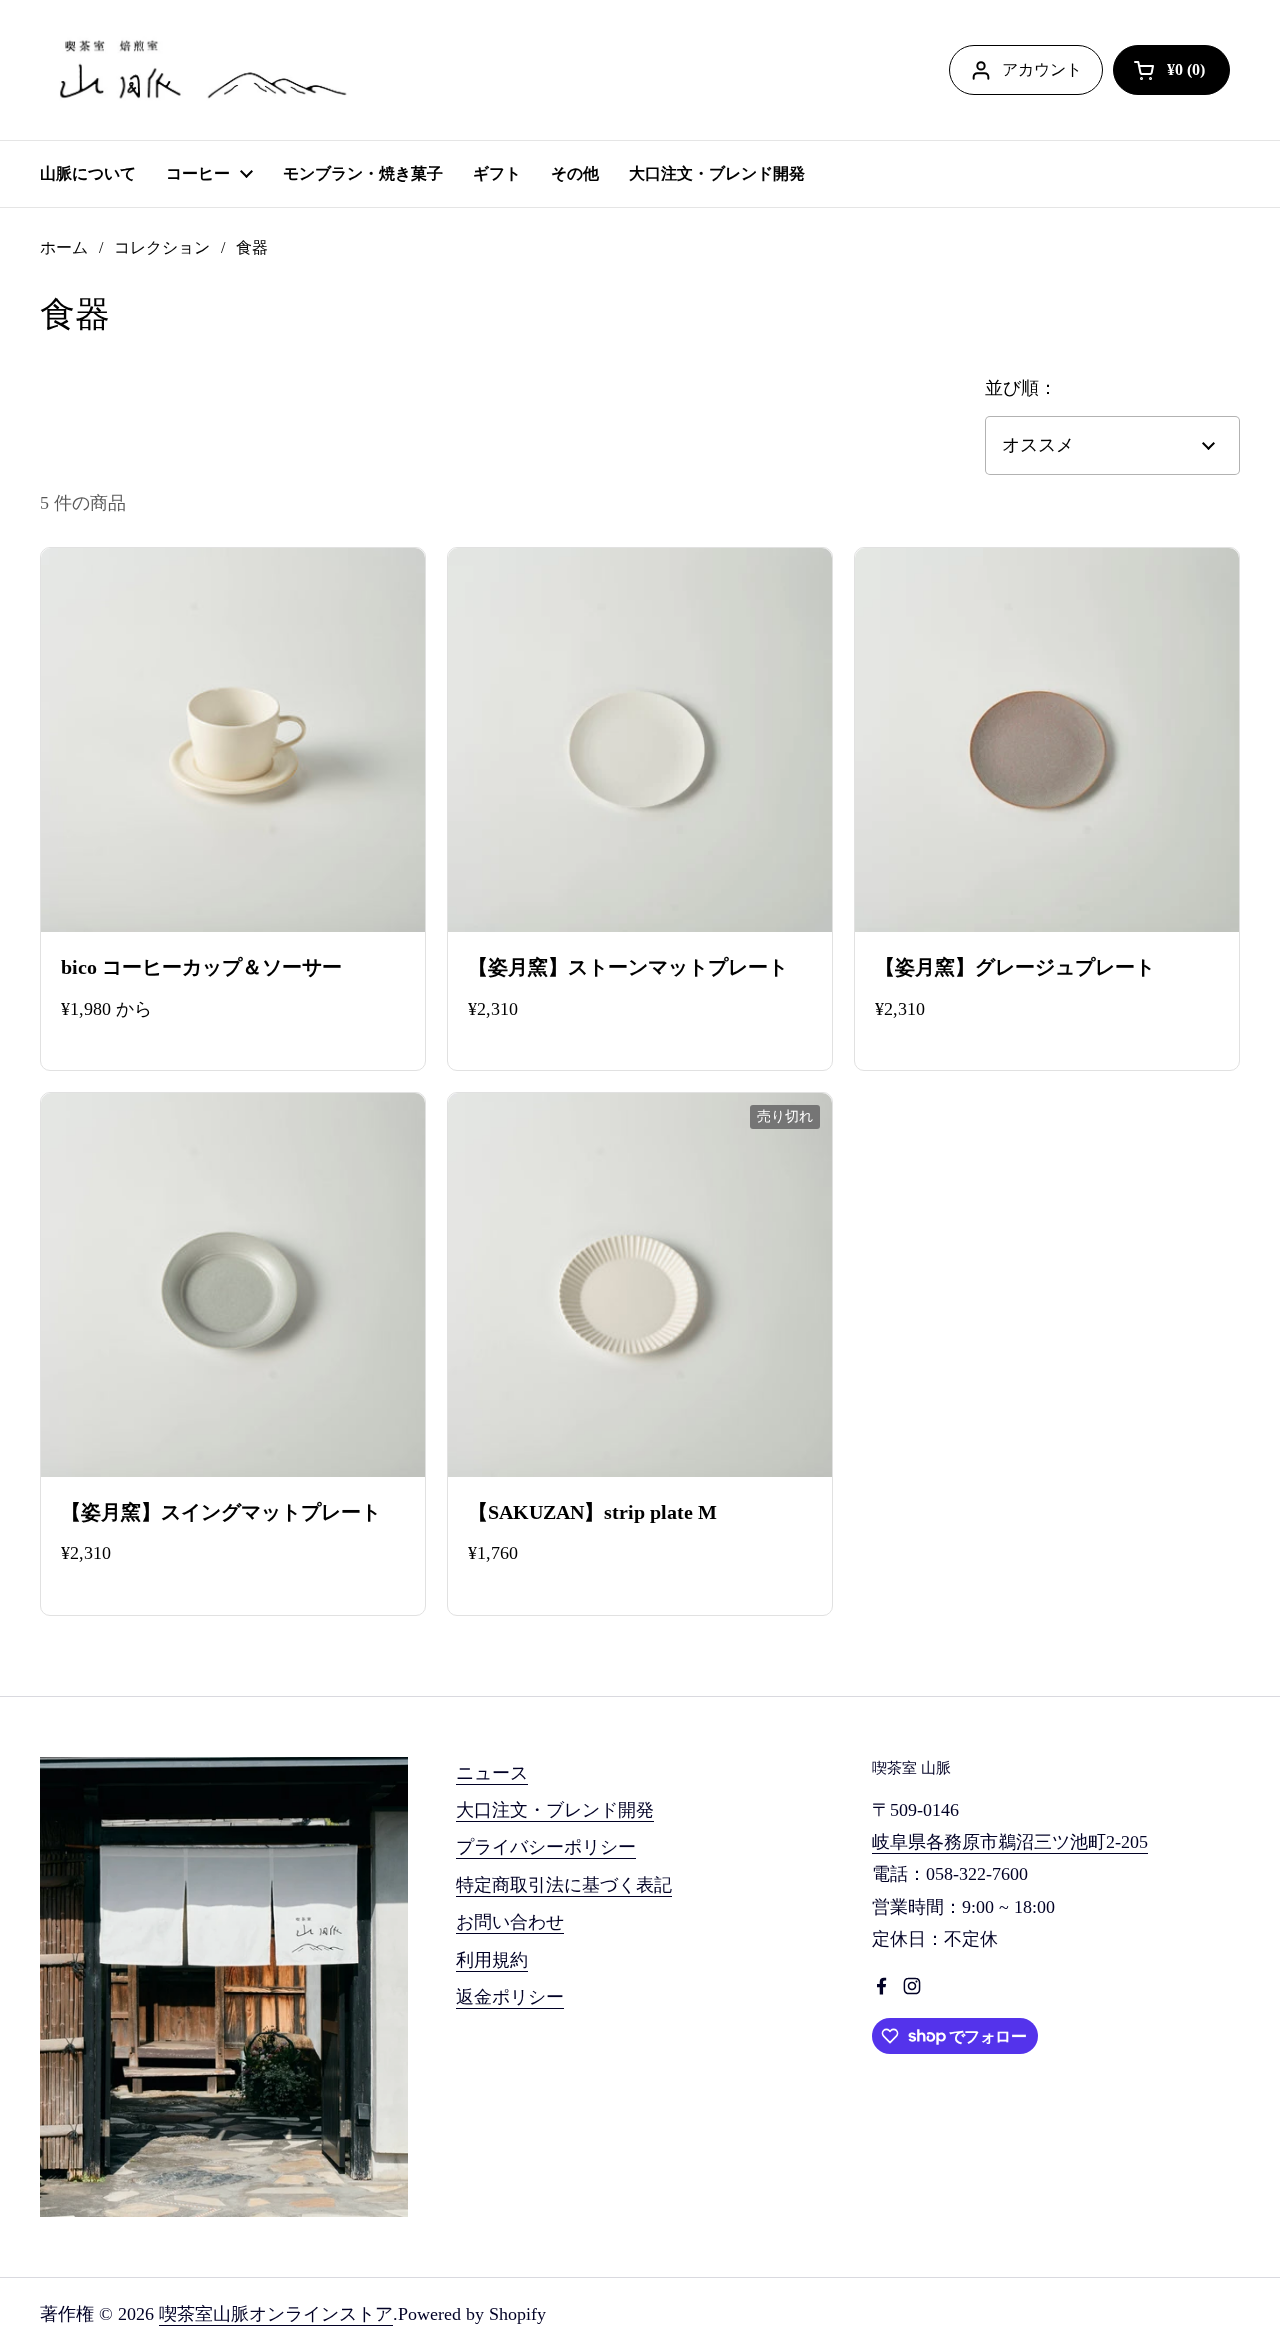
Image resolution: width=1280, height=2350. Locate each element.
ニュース (492, 1773)
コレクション (162, 247)
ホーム (64, 247)
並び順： (1021, 388)
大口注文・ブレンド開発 (555, 1810)
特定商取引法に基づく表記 (564, 1885)
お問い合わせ (510, 1922)
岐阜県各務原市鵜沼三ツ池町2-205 (1010, 1842)
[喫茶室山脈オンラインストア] (200, 70)
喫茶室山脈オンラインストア (276, 2314)
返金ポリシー (510, 1997)
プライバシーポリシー (546, 1847)
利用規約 (492, 1960)
